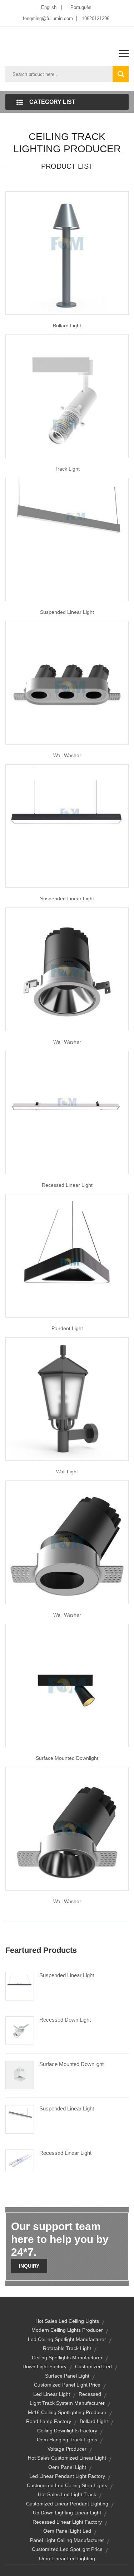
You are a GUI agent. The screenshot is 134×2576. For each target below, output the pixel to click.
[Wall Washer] (67, 1542)
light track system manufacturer (67, 2403)
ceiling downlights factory (67, 2431)
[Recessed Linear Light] (20, 2160)
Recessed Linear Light (67, 1185)
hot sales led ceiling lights (67, 2321)
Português (81, 7)
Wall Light (67, 1472)
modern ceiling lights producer (67, 2330)
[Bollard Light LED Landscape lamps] (67, 252)
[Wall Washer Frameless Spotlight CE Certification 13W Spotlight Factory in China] (67, 1828)
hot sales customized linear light (67, 2458)
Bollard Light (67, 326)
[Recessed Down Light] (20, 2030)
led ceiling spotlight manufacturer (67, 2339)
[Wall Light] (67, 1398)
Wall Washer (67, 755)
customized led (93, 2366)
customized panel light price (67, 2385)
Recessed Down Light (65, 2020)
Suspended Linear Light (67, 612)
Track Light (67, 469)
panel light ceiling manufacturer (67, 2540)
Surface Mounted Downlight (67, 1758)
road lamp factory (49, 2421)
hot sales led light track (67, 2494)
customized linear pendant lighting (67, 2504)
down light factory (44, 2366)
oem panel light (67, 2467)
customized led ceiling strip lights (67, 2485)
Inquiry (29, 2266)
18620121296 (96, 18)
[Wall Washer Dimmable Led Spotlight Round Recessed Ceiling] (67, 682)
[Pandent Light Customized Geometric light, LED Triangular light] (67, 1255)
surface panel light (67, 2376)
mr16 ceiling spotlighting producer (67, 2412)
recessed (90, 2394)
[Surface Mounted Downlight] (20, 2075)
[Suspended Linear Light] (67, 825)
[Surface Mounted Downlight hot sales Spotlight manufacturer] (67, 1685)
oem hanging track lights (67, 2440)
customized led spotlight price (67, 2549)
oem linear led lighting (67, 2558)
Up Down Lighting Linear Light (67, 2513)
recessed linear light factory (67, 2522)
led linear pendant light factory (67, 2476)
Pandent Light (67, 1328)
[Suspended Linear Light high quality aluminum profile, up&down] (67, 539)
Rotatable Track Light (67, 2348)
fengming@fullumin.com (48, 18)
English (49, 7)
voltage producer (67, 2449)
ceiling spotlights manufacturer (67, 2358)
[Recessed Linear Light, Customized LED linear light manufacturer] (67, 1112)
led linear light (52, 2394)
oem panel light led (67, 2531)
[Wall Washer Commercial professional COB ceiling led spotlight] (67, 969)
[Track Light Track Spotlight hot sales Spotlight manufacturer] (67, 396)
